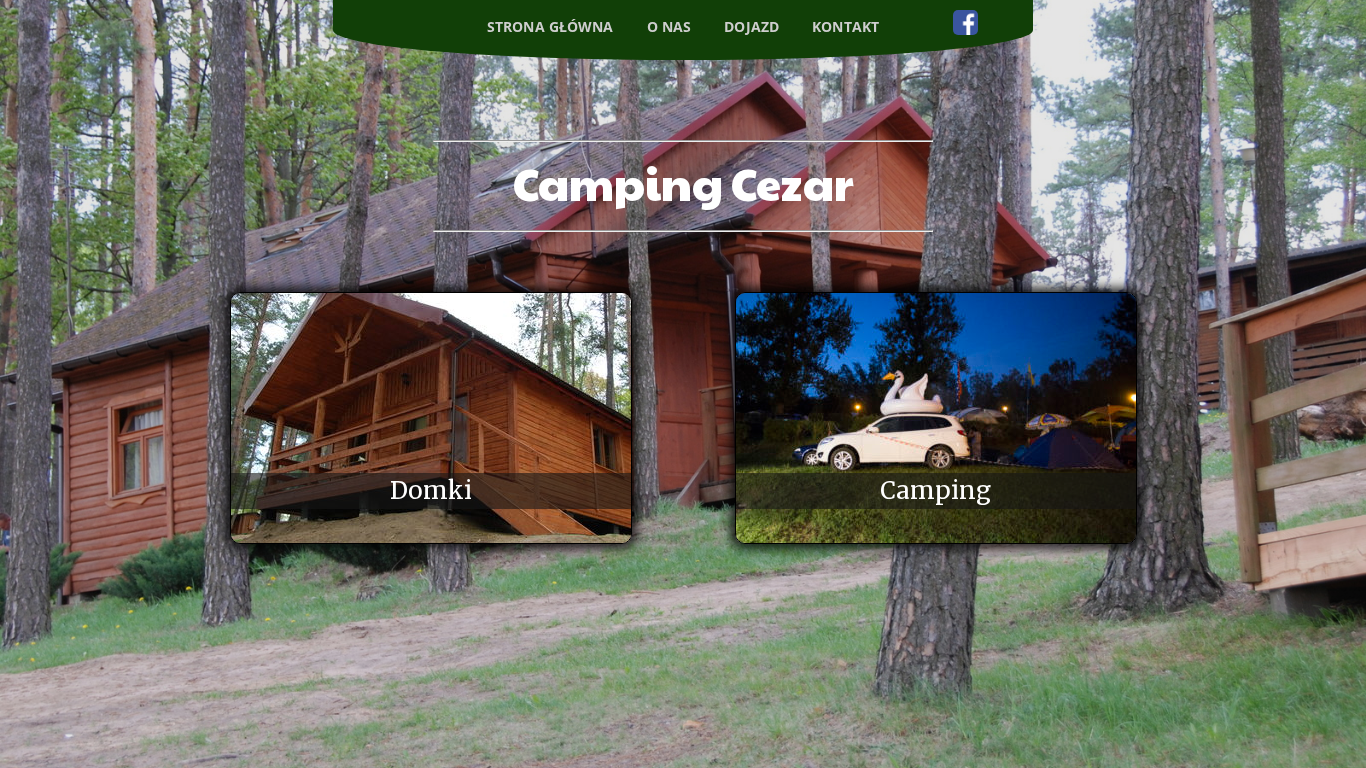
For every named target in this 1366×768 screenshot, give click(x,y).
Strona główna (550, 26)
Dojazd (751, 26)
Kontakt (845, 26)
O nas (669, 26)
